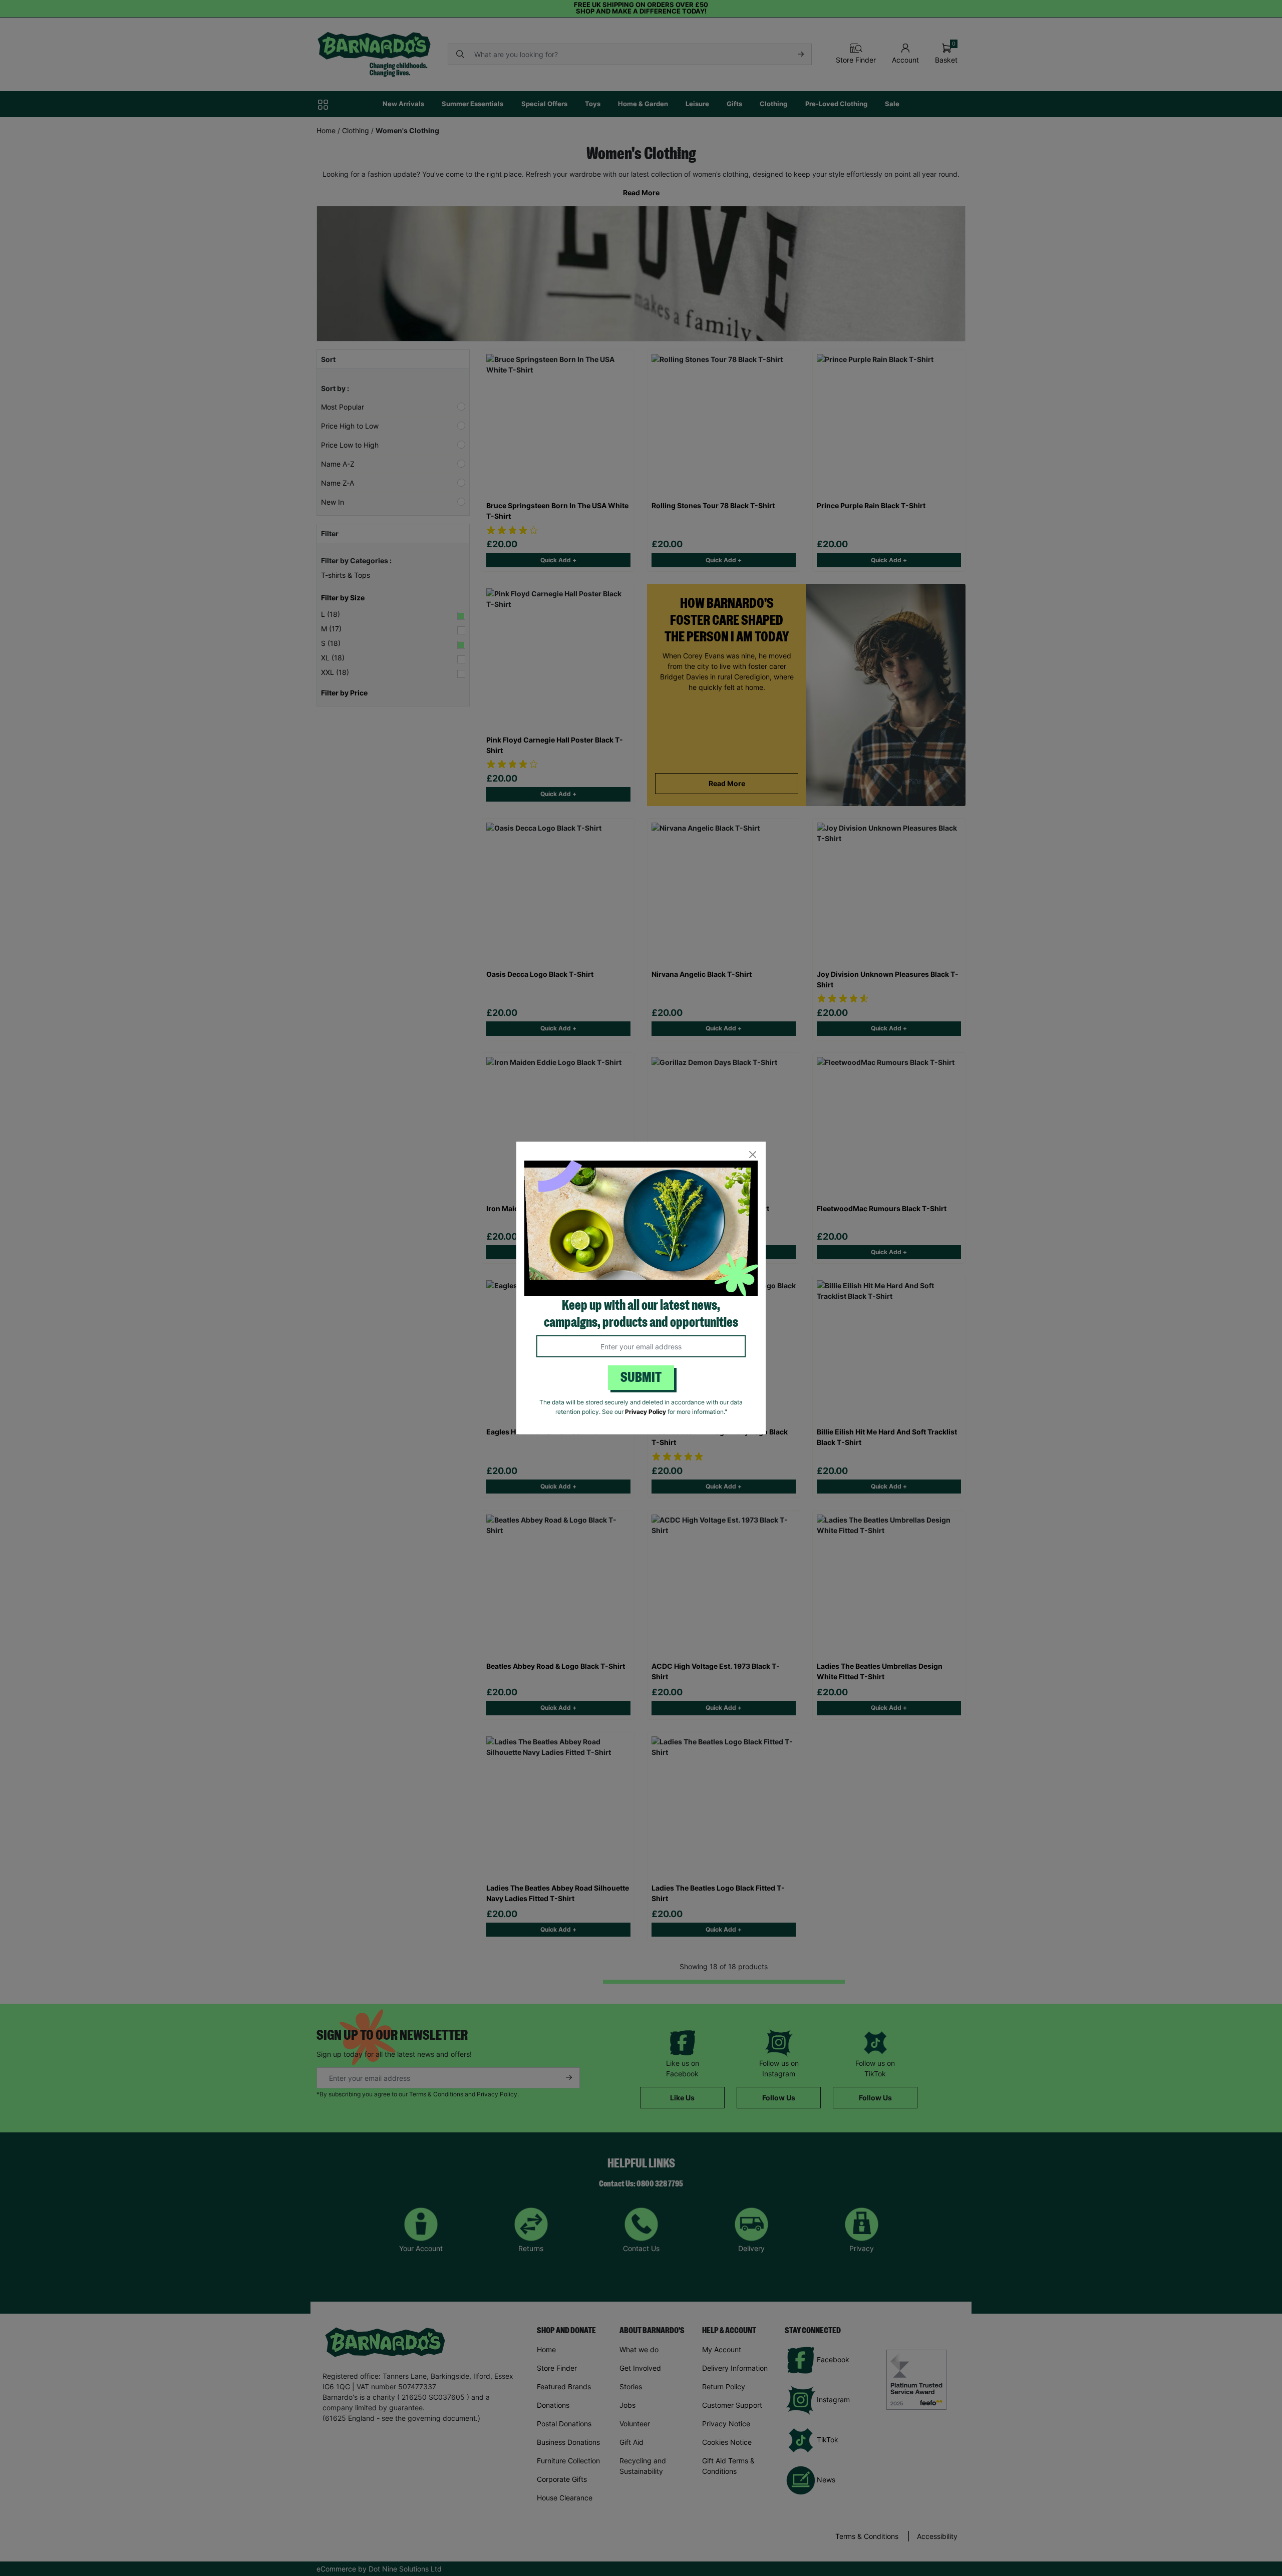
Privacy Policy (646, 1412)
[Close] (752, 1155)
